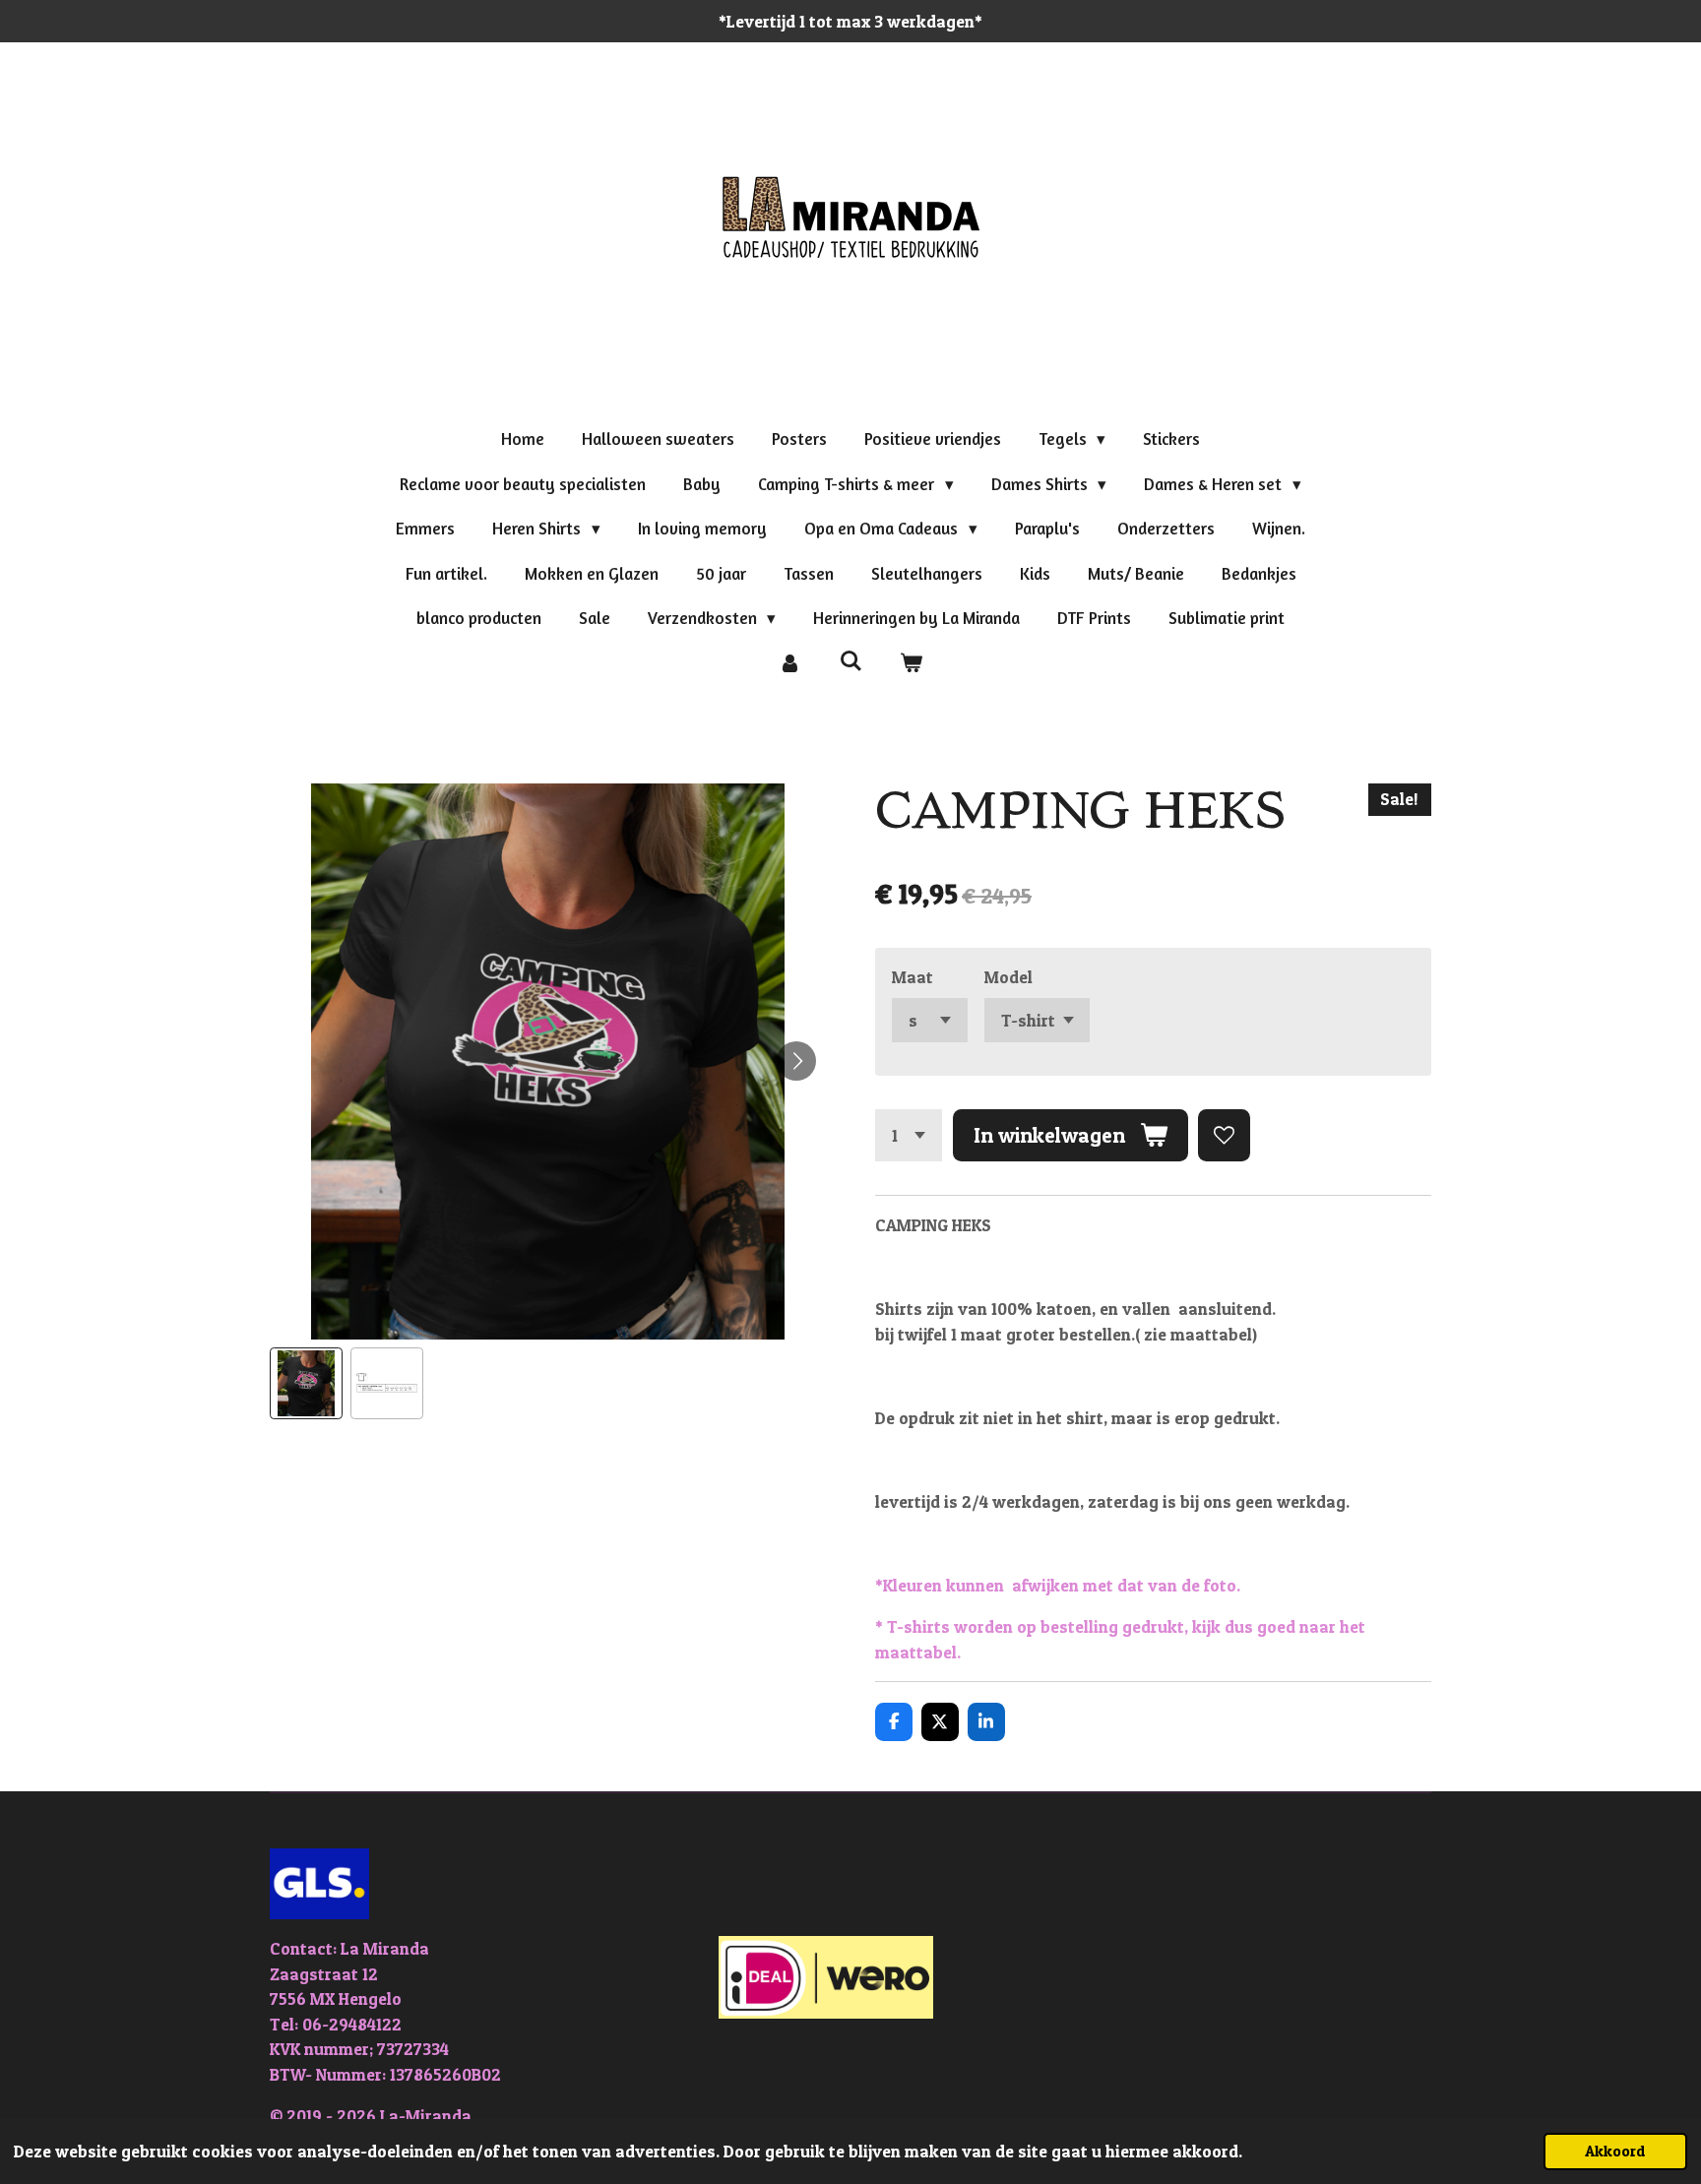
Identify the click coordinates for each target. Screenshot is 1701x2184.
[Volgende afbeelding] (796, 1061)
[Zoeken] (850, 661)
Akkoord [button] (1615, 2151)
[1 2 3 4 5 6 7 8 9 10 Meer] (909, 1135)
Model (1008, 977)
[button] (306, 1384)
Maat (913, 977)
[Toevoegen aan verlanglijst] (1224, 1135)
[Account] (789, 663)
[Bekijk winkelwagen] (912, 663)
